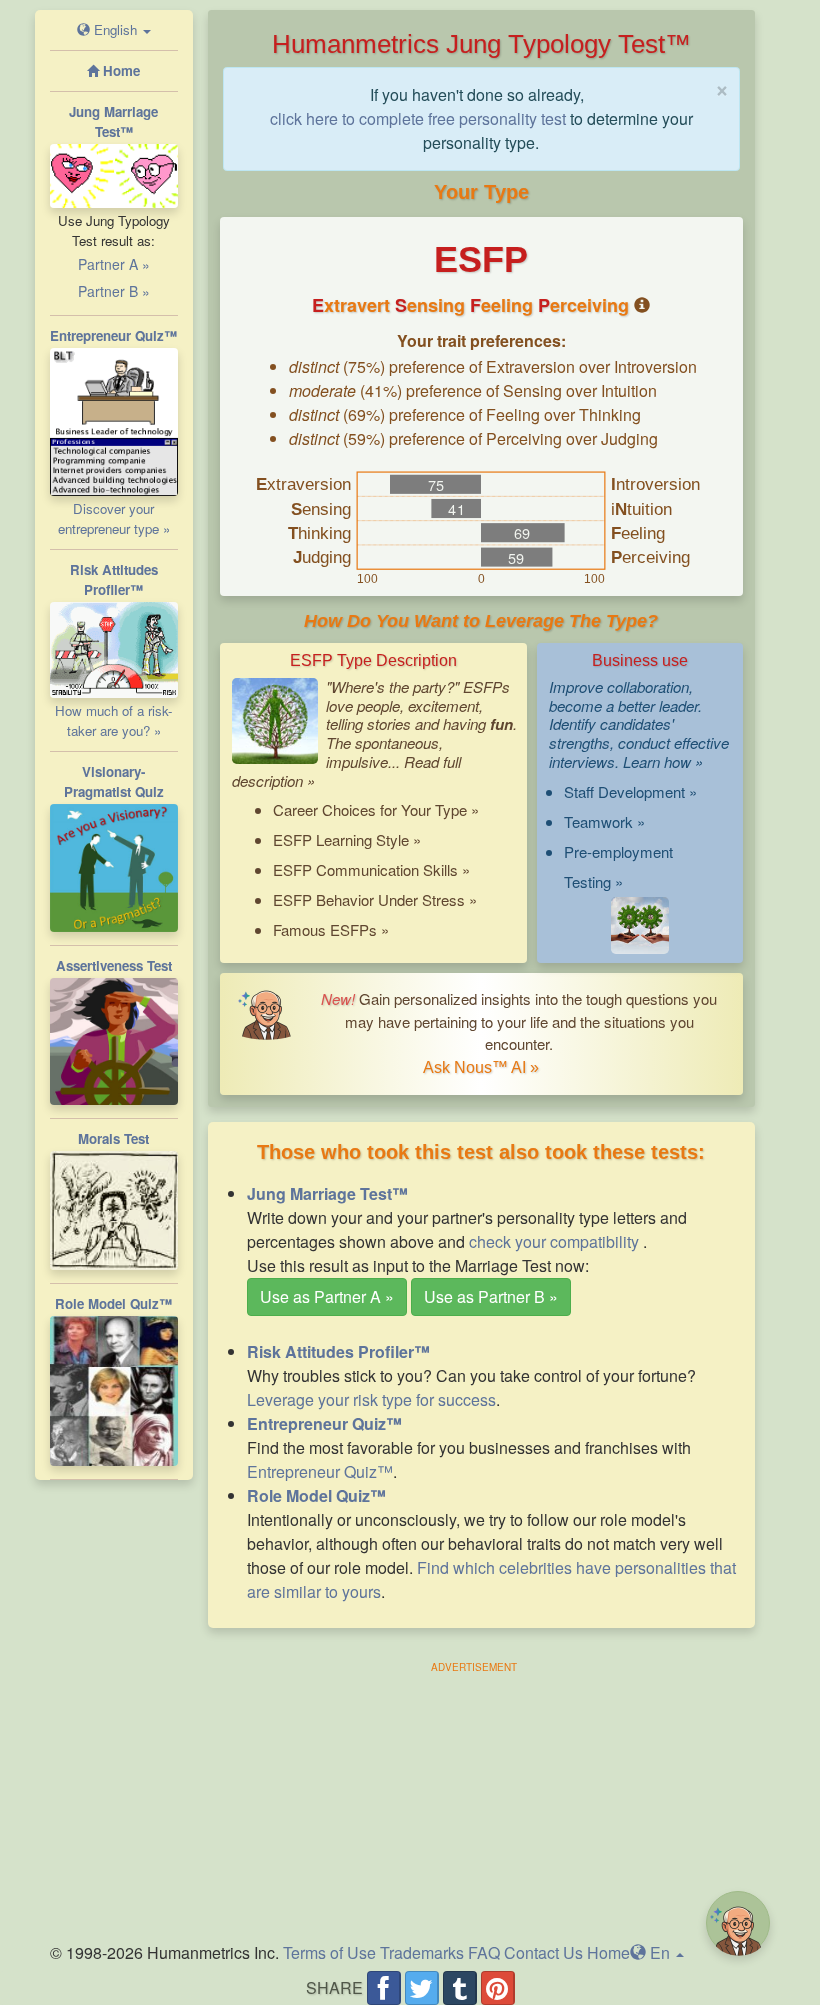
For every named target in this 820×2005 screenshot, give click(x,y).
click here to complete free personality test (418, 118)
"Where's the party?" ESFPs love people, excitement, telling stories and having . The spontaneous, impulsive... (375, 733)
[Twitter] (422, 1988)
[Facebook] (384, 1988)
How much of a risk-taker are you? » (113, 720)
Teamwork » (604, 821)
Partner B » (114, 291)
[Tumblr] (460, 1988)
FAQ (484, 1952)
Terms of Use (329, 1952)
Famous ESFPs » (331, 929)
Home (608, 1952)
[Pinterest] (498, 1988)
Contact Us (543, 1952)
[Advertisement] (474, 1800)
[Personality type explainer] (642, 306)
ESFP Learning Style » (347, 839)
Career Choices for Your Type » (376, 809)
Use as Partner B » (491, 1296)
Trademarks (422, 1952)
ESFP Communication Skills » (371, 869)
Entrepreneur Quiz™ (320, 1471)
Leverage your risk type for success (371, 1399)
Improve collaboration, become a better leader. (625, 696)
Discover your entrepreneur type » (114, 518)
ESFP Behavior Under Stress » (375, 899)
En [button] (658, 1952)
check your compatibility (556, 1241)
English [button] (115, 29)
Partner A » (114, 264)
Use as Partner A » (327, 1296)
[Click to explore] (640, 926)
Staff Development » (630, 791)
